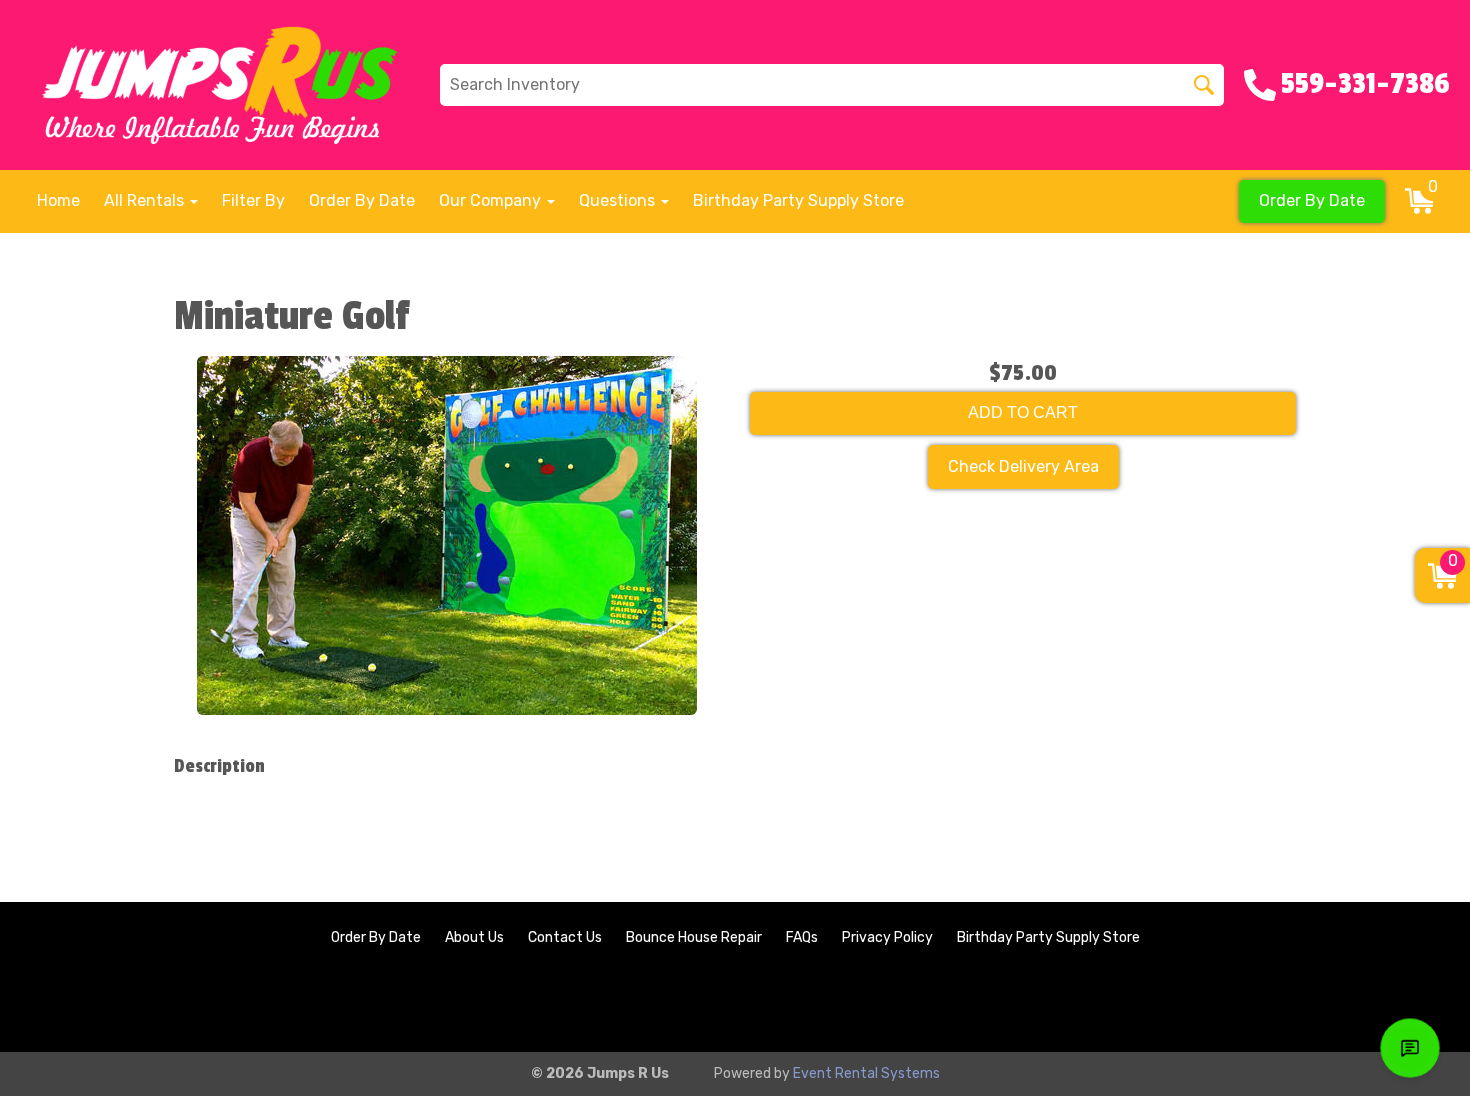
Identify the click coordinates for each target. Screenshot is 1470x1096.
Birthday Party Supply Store (798, 200)
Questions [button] (619, 200)
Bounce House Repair (694, 937)
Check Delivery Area (1023, 466)
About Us (474, 937)
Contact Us (565, 937)
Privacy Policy (887, 937)
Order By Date (362, 200)
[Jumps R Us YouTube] (1416, 1002)
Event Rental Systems (866, 1073)
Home (58, 200)
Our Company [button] (492, 200)
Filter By (253, 200)
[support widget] (1410, 1048)
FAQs (802, 937)
